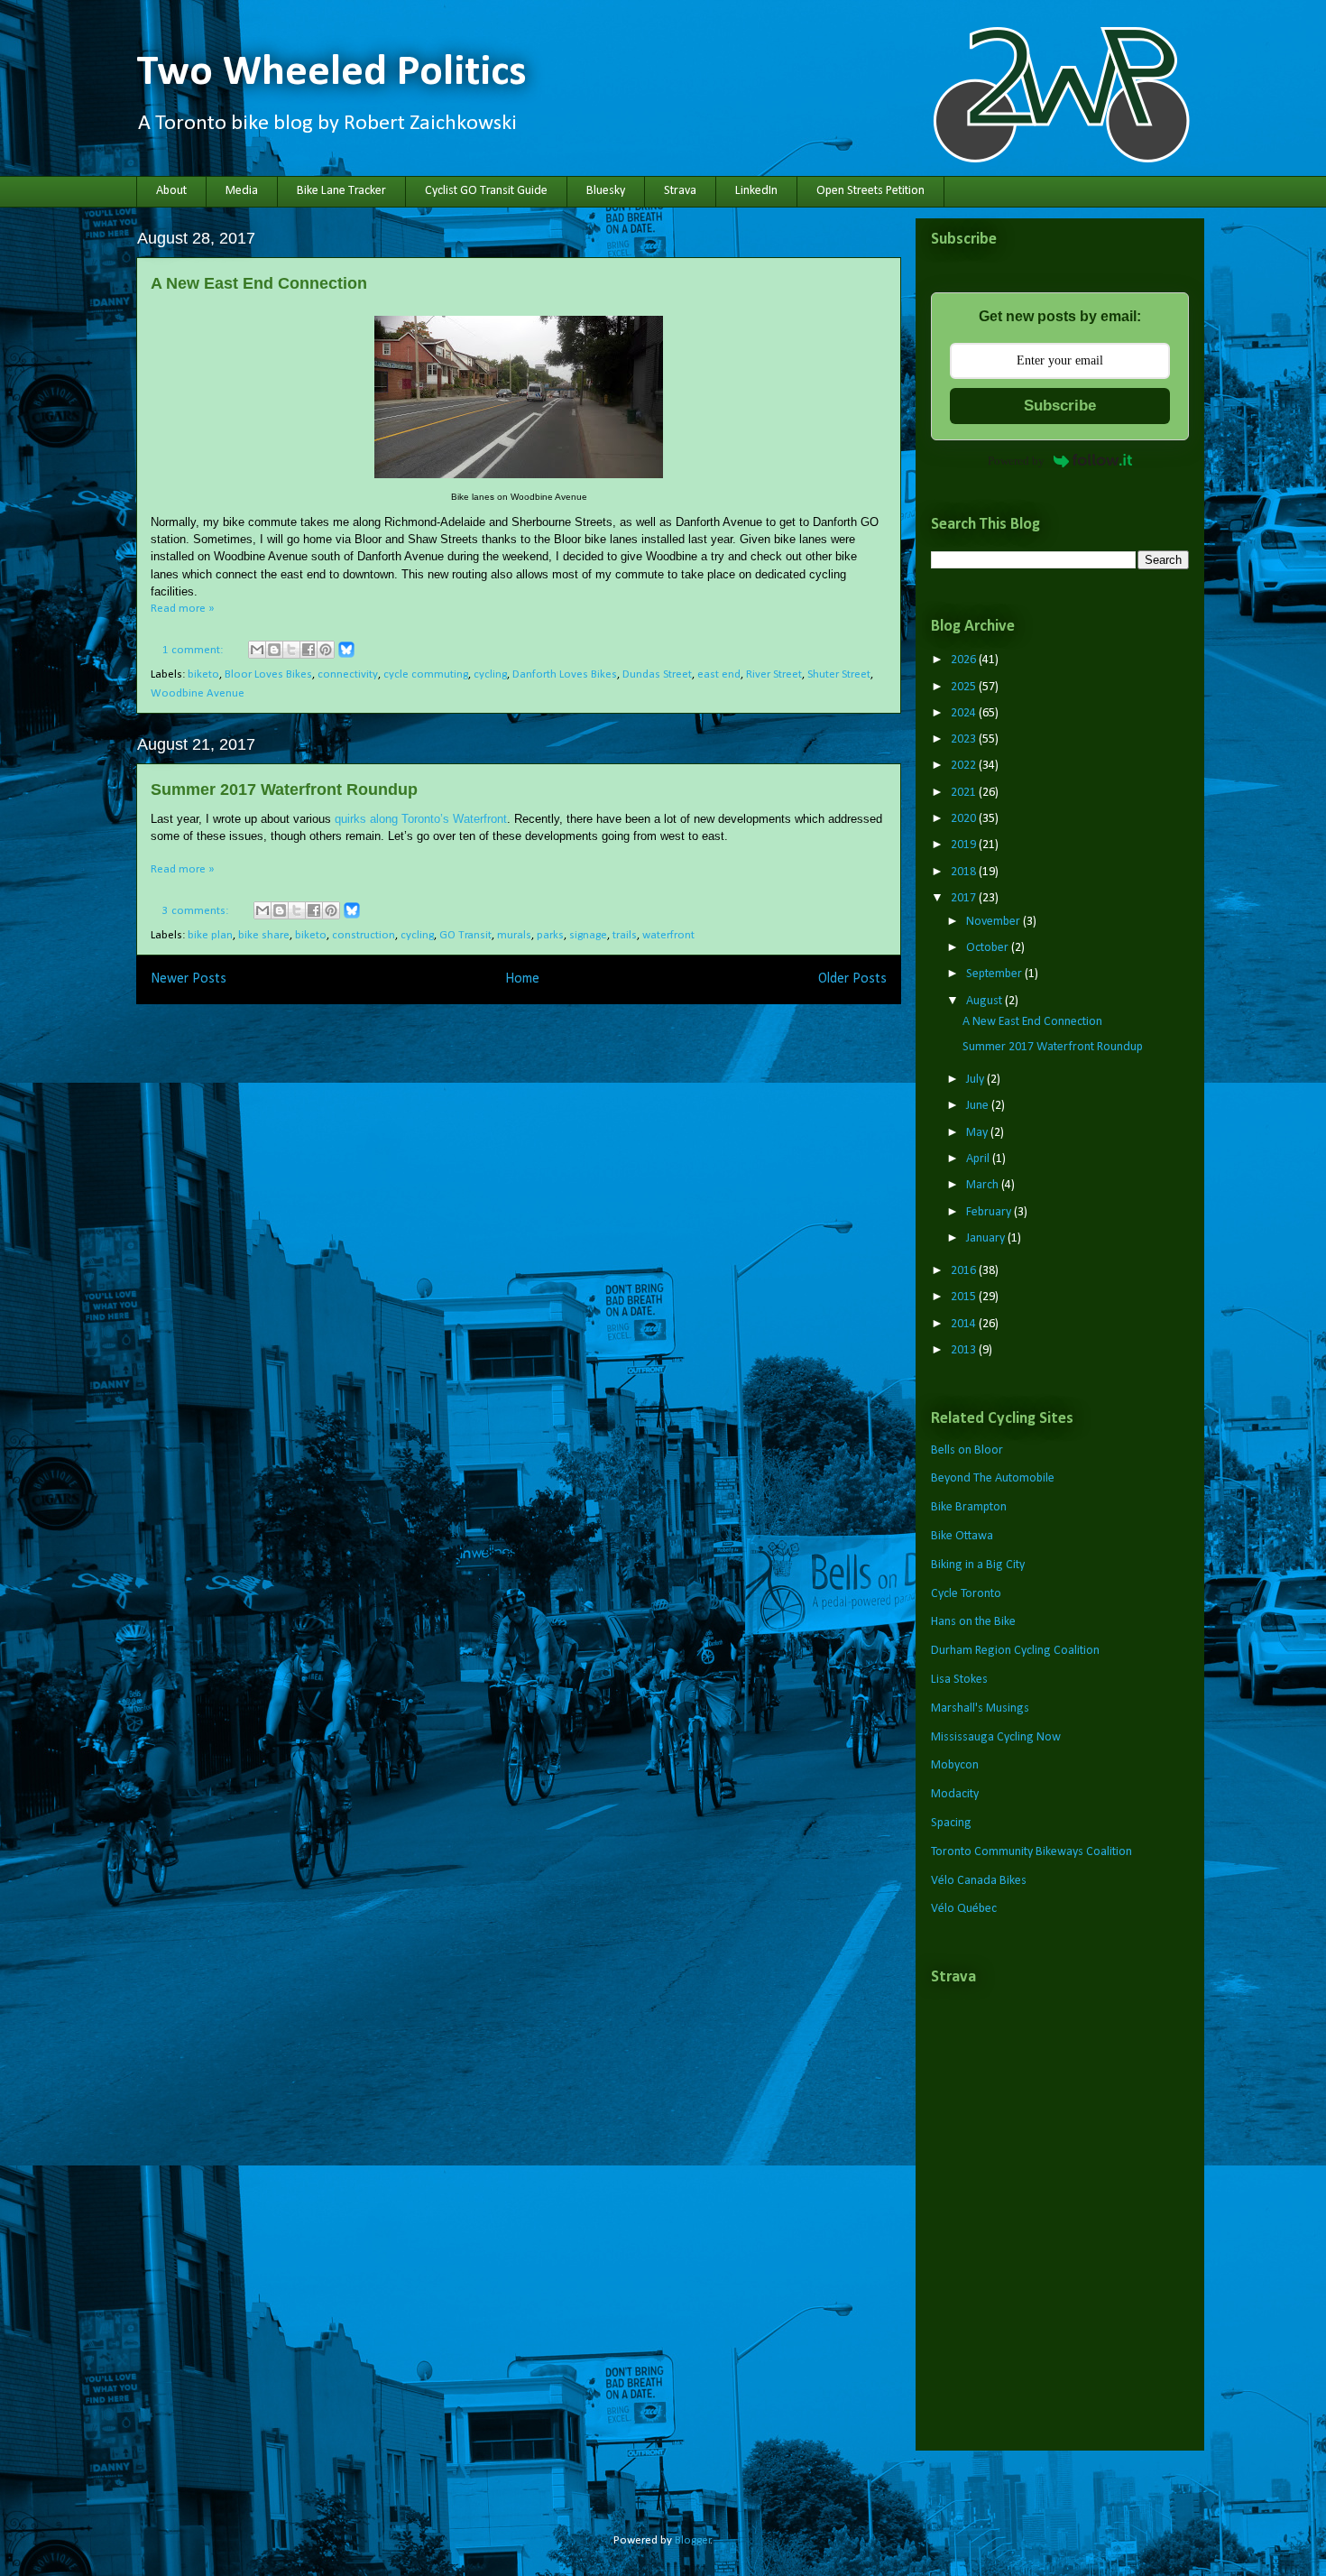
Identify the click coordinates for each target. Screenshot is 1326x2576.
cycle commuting (426, 674)
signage (588, 935)
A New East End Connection (259, 283)
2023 (965, 739)
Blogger (693, 2540)
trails (625, 935)
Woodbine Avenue (198, 693)
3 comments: (197, 911)
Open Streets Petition (870, 191)
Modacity (955, 1794)
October (989, 948)
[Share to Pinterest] (326, 650)
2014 (965, 1324)
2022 (965, 766)
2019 (965, 845)
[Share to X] (291, 650)
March (984, 1185)
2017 (965, 898)
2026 (965, 660)
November (994, 922)
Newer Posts (189, 979)
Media (242, 191)
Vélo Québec (964, 1909)
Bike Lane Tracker (341, 191)
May (978, 1133)
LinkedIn (756, 191)
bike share (264, 935)
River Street (774, 674)
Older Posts (852, 979)
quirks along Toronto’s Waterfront (421, 819)
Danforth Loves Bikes (565, 674)
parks (550, 935)
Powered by (1016, 461)
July (976, 1080)
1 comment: (194, 650)
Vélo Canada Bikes (979, 1881)
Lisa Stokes (959, 1680)
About (171, 191)
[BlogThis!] (274, 650)
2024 (965, 713)
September (995, 974)
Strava (680, 191)
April (979, 1159)
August (985, 1001)
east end (719, 674)
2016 (965, 1271)
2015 (965, 1297)
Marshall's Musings (980, 1708)
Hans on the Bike (973, 1622)
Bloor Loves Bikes (268, 674)
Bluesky (606, 191)
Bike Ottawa (962, 1536)
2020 (965, 819)
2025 (965, 687)
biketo (203, 674)
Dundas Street (657, 674)
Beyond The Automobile (993, 1478)
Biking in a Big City (978, 1565)
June (979, 1106)
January (987, 1238)
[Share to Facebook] (308, 650)
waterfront (668, 935)
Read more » (183, 609)
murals (514, 935)
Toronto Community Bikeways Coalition (1031, 1852)
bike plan (210, 935)
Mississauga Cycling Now (996, 1737)
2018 (965, 872)
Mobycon (955, 1765)
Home (522, 979)
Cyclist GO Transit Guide (486, 191)
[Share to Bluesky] (346, 656)
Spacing (951, 1823)
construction (364, 935)
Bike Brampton (969, 1507)
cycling (490, 674)
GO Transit (465, 935)
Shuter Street (839, 674)
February (990, 1212)
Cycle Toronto (966, 1594)
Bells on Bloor (967, 1450)
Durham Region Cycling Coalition (1015, 1651)
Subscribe (1060, 406)
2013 (965, 1350)
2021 (965, 793)
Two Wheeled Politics (331, 73)
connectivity (348, 674)
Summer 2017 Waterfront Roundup (284, 789)
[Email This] (257, 650)
